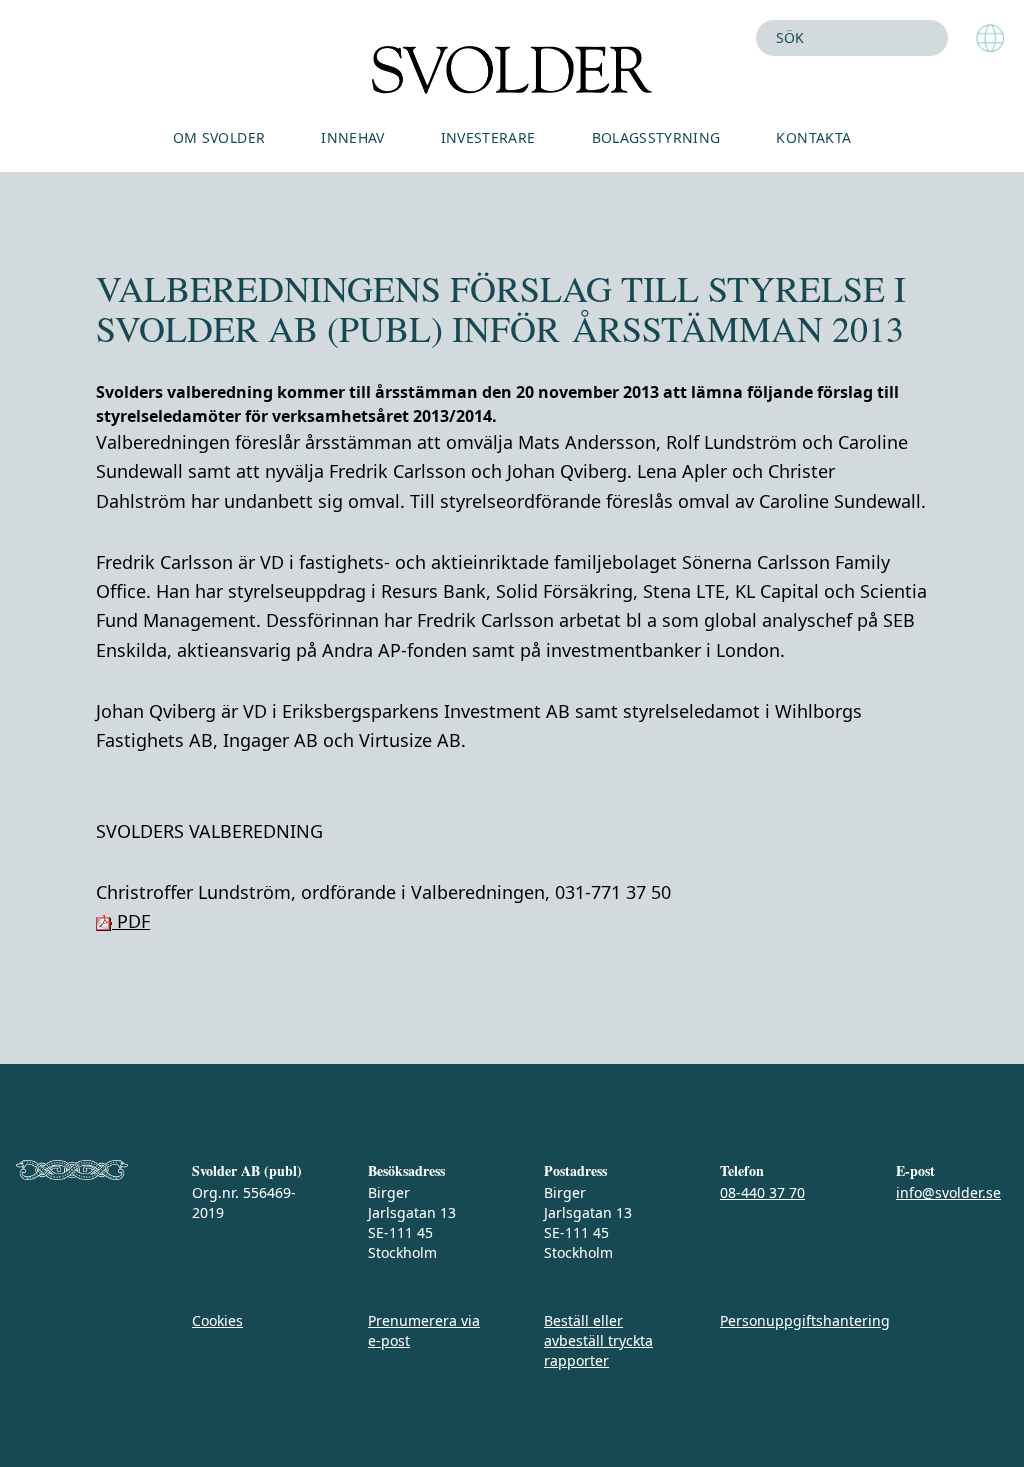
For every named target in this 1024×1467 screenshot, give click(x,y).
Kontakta (813, 137)
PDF (131, 921)
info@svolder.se (948, 1192)
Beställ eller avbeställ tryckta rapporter (598, 1340)
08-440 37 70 (762, 1192)
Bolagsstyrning (656, 137)
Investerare (488, 137)
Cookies (217, 1320)
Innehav (352, 137)
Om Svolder (219, 137)
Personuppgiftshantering (805, 1320)
